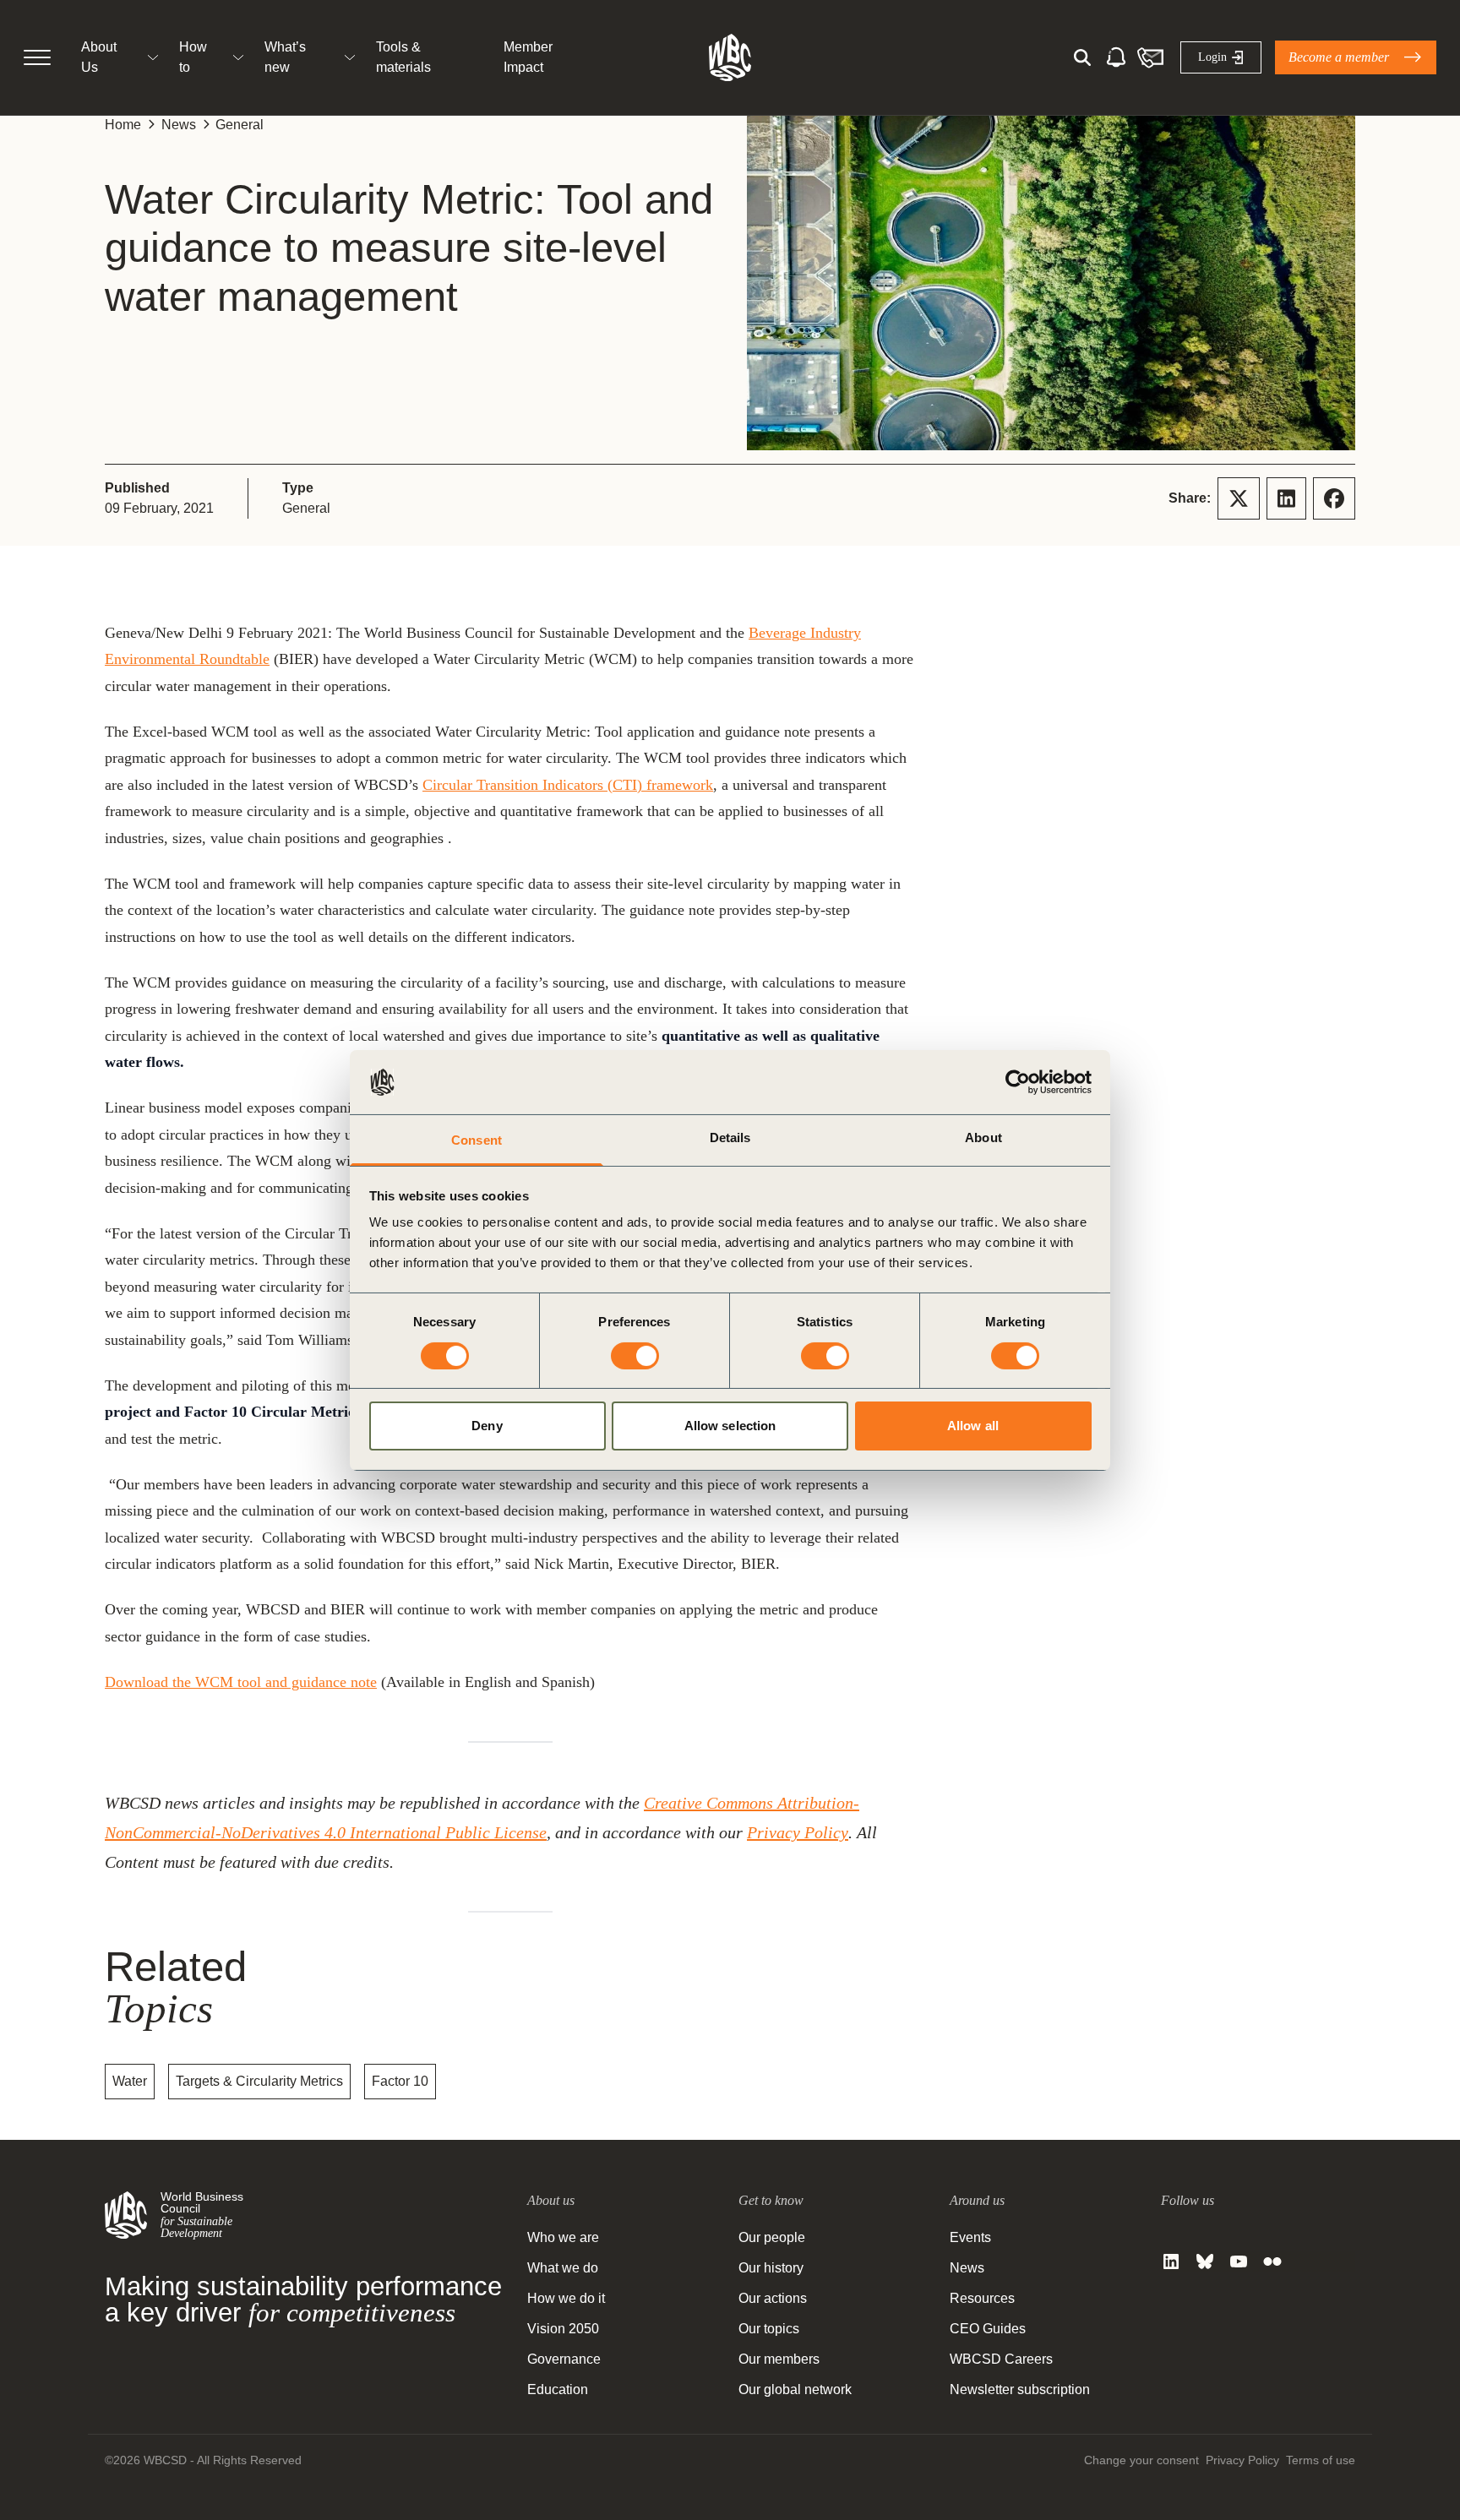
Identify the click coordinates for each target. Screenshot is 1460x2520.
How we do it (566, 2298)
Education (558, 2389)
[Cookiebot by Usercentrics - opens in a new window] (1018, 1082)
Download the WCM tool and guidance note (241, 1682)
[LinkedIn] (1171, 2261)
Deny (487, 1426)
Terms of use (1321, 2460)
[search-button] (1082, 57)
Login (1212, 57)
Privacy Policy (798, 1832)
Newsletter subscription (1020, 2389)
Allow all (973, 1426)
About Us (99, 57)
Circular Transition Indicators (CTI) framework (568, 785)
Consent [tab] (477, 1140)
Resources (982, 2298)
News (179, 125)
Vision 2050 (563, 2329)
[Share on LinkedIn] (1286, 498)
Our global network (795, 2389)
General (240, 125)
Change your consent (1141, 2460)
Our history (771, 2268)
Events (970, 2237)
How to (193, 57)
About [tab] (983, 1138)
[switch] (635, 1356)
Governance (564, 2359)
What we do (563, 2268)
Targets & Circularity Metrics (259, 2081)
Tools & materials (403, 57)
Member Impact (528, 57)
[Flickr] (1272, 2261)
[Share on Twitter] (1239, 498)
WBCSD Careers (1001, 2359)
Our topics (769, 2329)
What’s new (285, 57)
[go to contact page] (1150, 57)
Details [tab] (730, 1138)
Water (130, 2081)
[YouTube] (1239, 2261)
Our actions (773, 2298)
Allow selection (730, 1426)
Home (123, 125)
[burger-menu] (37, 57)
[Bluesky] (1205, 2261)
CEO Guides (988, 2329)
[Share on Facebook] (1334, 498)
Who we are (563, 2237)
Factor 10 (400, 2081)
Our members (779, 2359)
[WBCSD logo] (730, 57)
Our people (772, 2237)
